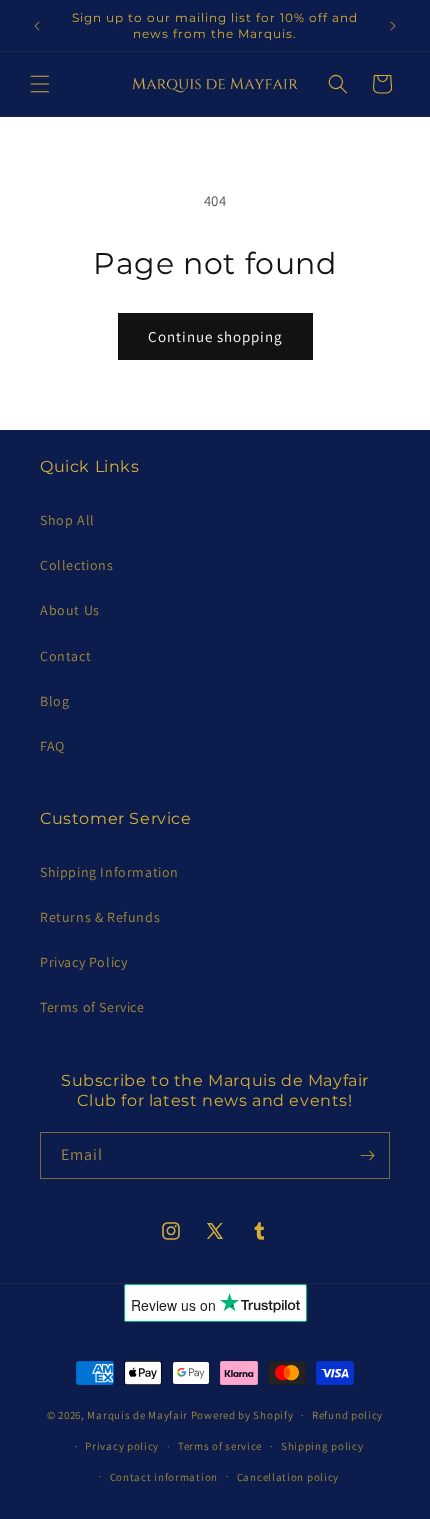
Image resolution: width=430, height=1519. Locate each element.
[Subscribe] (367, 1155)
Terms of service (220, 1446)
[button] (40, 84)
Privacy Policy (83, 962)
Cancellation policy (288, 1477)
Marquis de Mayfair (137, 1415)
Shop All (67, 520)
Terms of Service (92, 1007)
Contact (65, 656)
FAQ (52, 746)
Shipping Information (109, 872)
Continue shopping (215, 336)
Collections (77, 565)
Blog (54, 701)
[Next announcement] (393, 26)
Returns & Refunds (100, 917)
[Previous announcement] (37, 26)
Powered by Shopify (242, 1415)
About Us (70, 610)
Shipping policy (322, 1446)
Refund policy (347, 1415)
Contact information (164, 1477)
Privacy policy (122, 1446)
